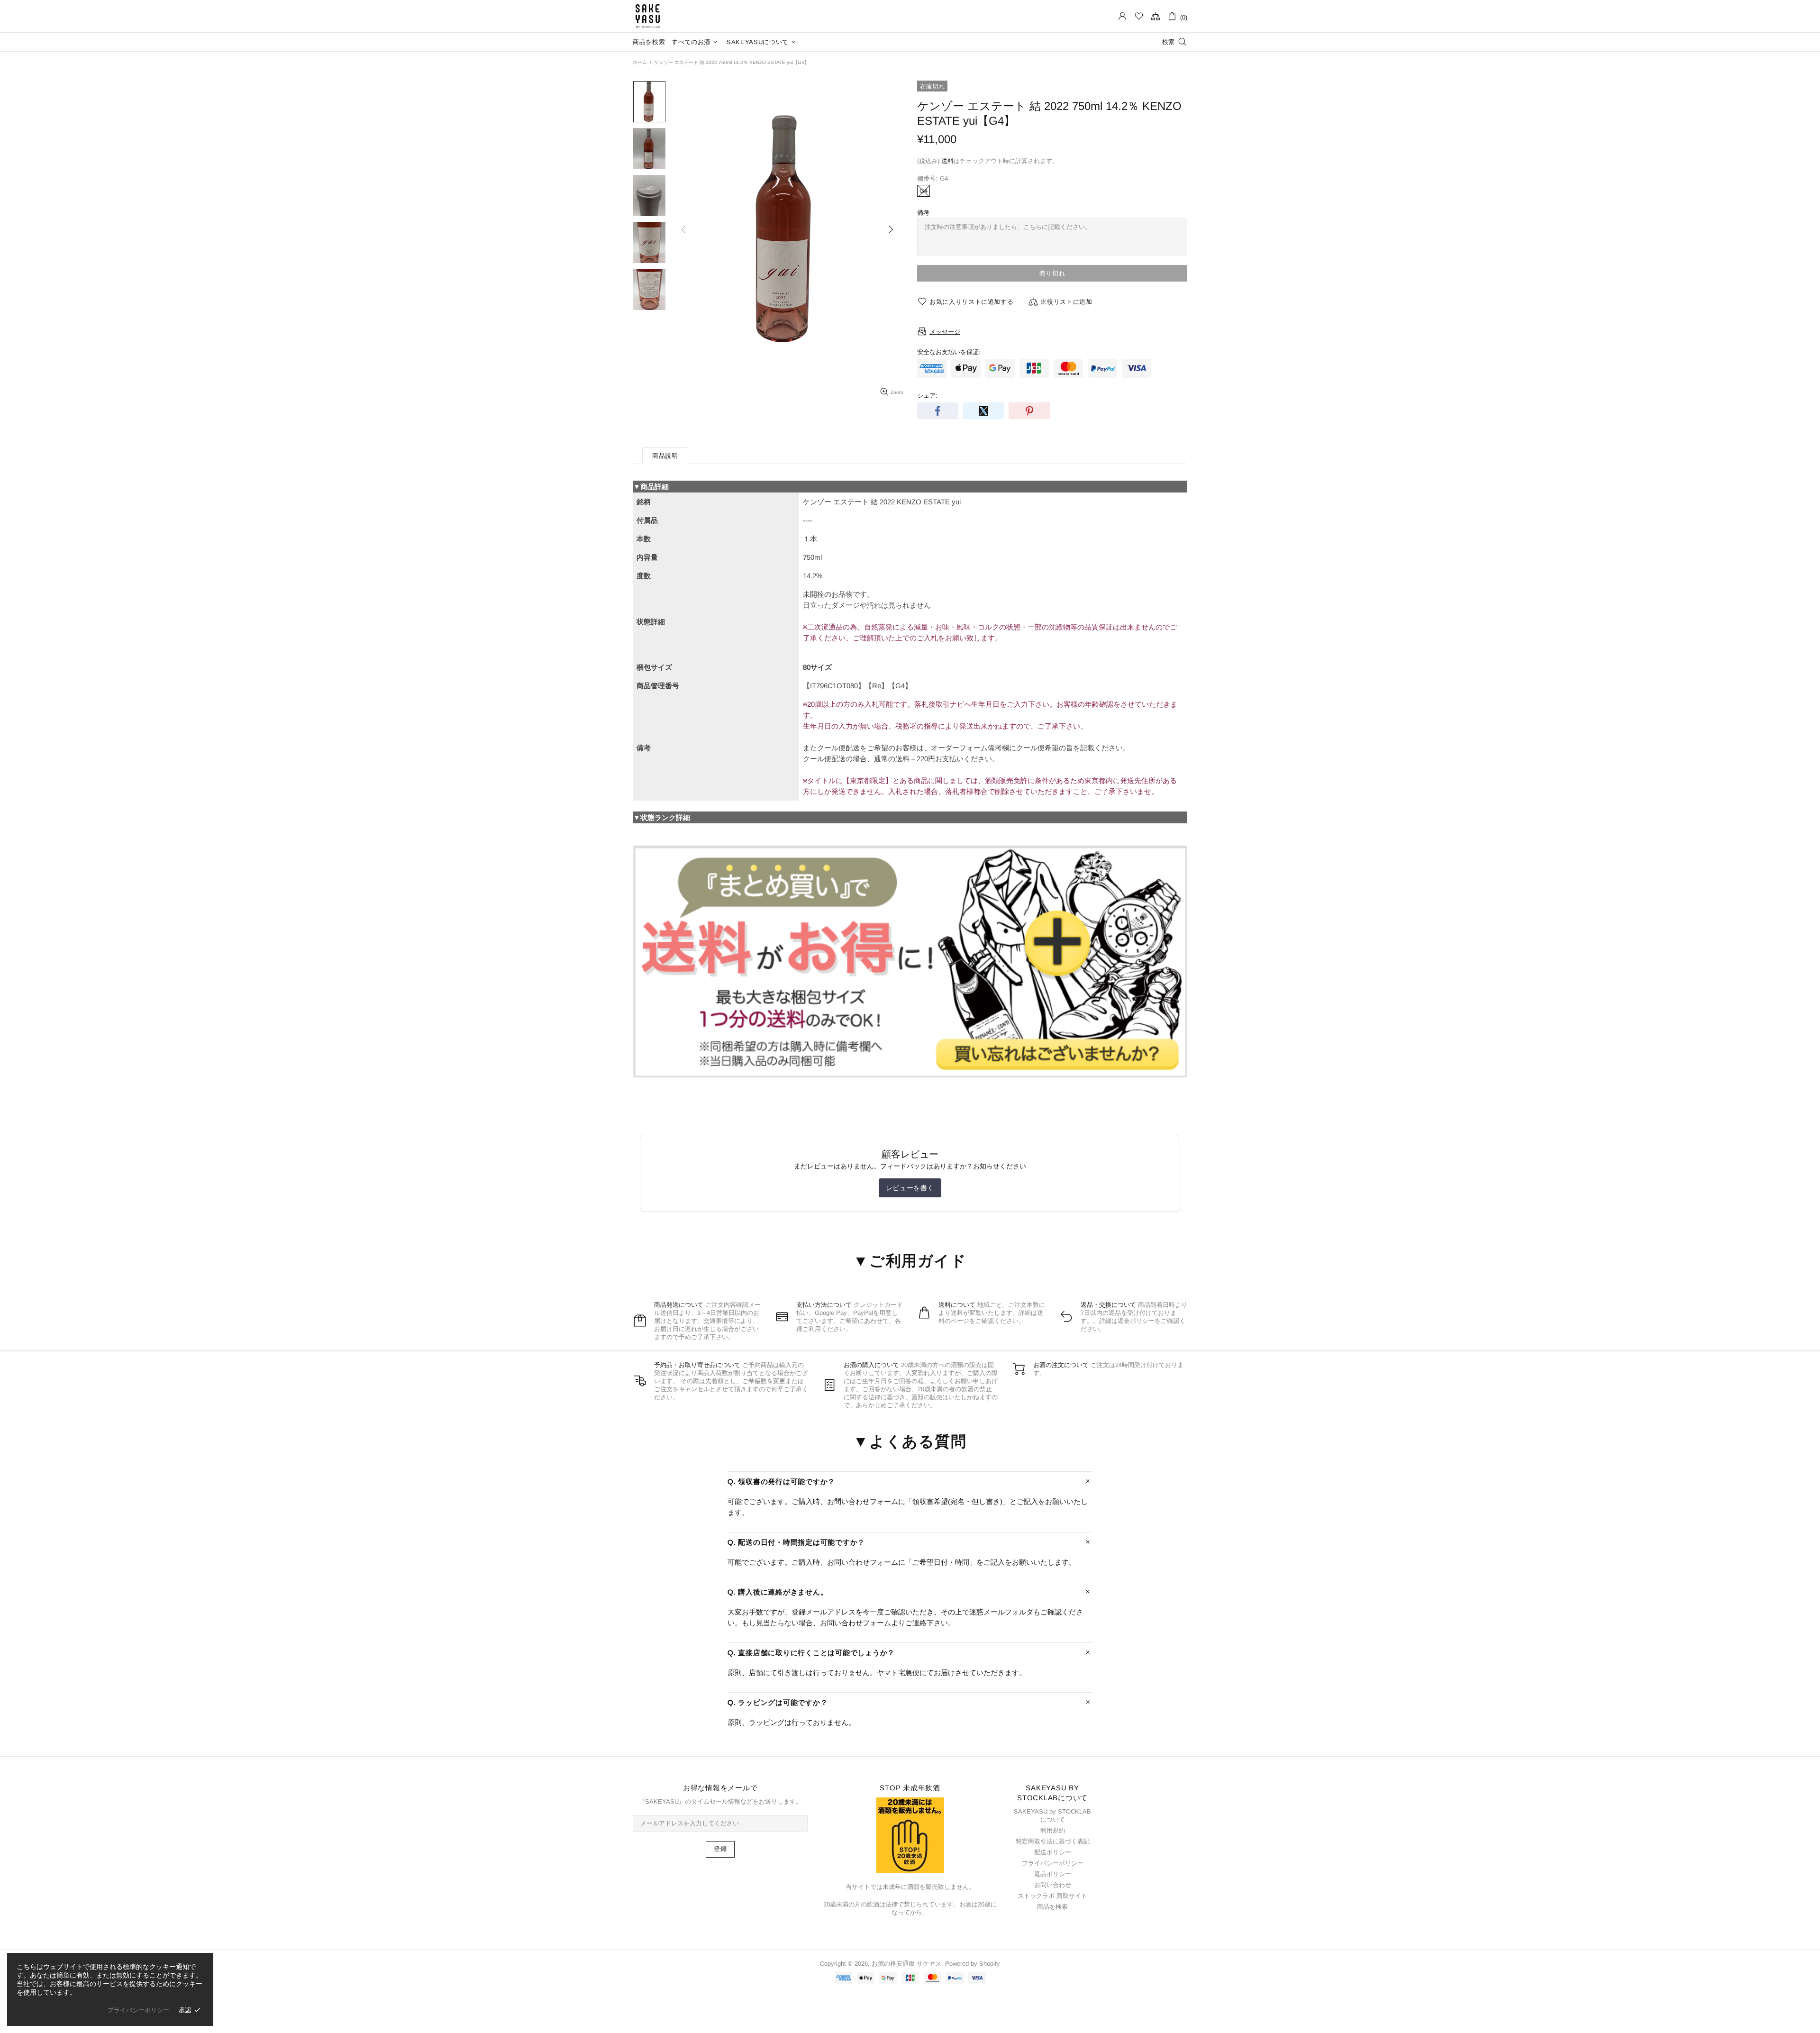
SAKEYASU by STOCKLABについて (1052, 1815)
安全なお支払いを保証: (949, 352)
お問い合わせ (1053, 1885)
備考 (923, 213)
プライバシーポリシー (1053, 1863)
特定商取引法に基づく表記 (1053, 1841)
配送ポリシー (1053, 1852)
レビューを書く (910, 1188)
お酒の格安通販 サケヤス (648, 16)
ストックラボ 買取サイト (1052, 1896)
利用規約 (1053, 1830)
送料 (947, 161)
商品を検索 (1052, 1907)
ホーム (640, 62)
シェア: (927, 396)
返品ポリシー (1053, 1874)
